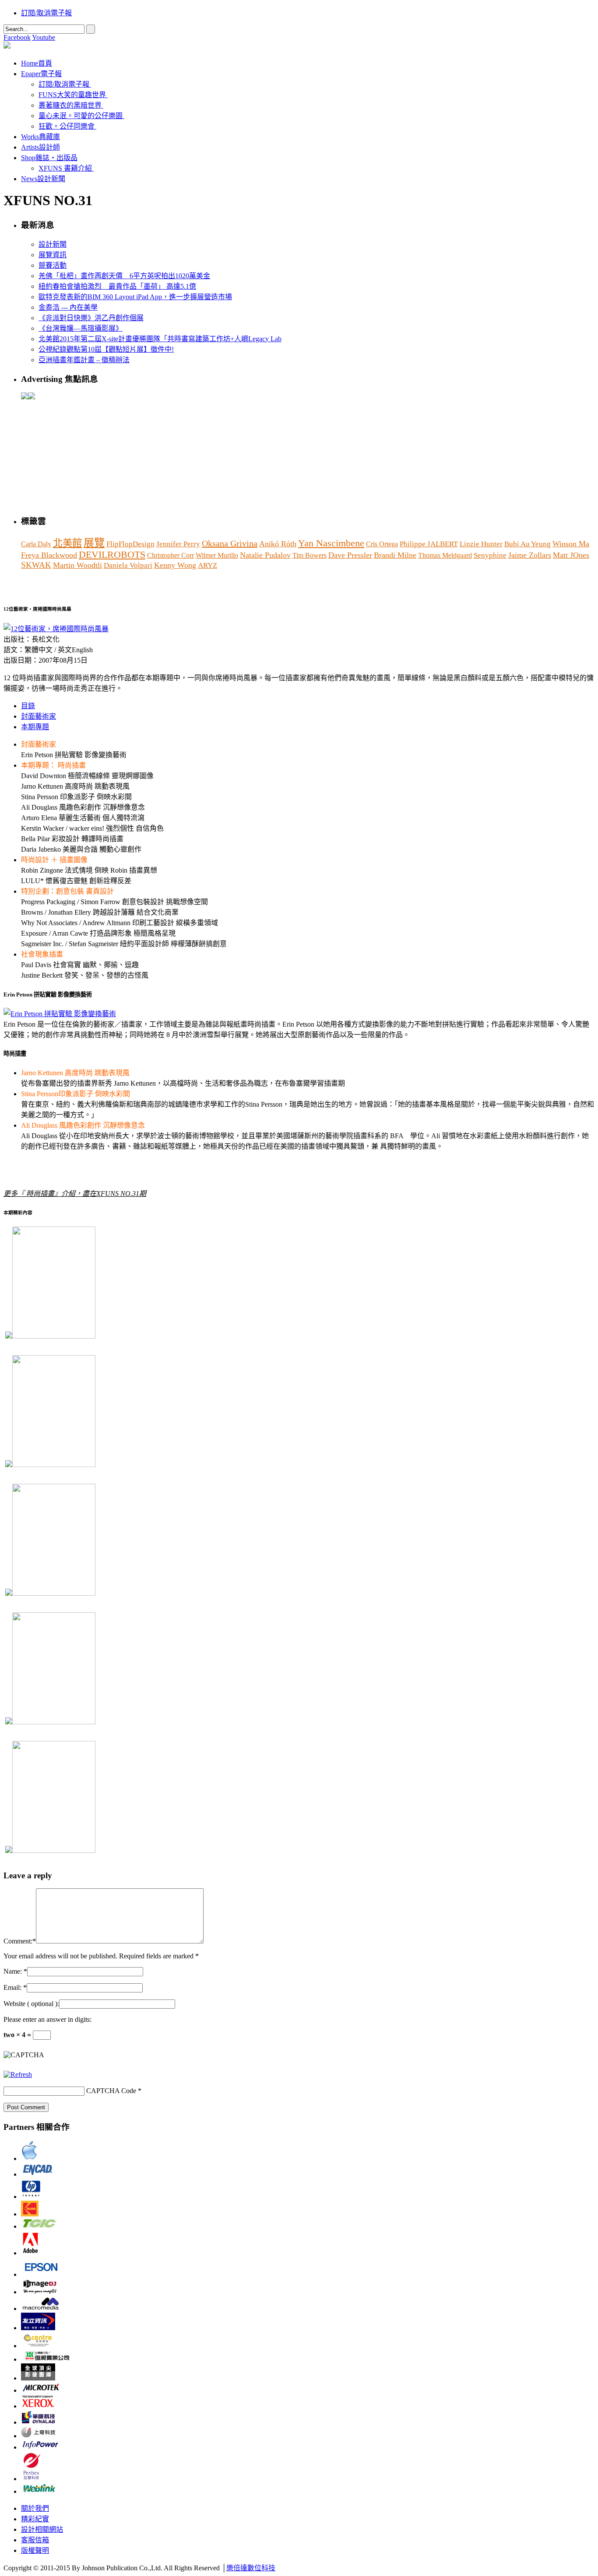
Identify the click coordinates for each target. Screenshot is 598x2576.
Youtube (44, 37)
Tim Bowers (310, 555)
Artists (40, 147)
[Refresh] (18, 2074)
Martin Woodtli (77, 565)
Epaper (41, 74)
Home (37, 63)
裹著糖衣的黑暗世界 (70, 105)
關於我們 (35, 2508)
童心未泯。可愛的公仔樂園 (81, 116)
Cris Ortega (382, 544)
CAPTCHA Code (111, 2091)
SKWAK (36, 565)
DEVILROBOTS (112, 555)
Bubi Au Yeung (528, 544)
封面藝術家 (39, 716)
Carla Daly (36, 544)
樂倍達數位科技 (251, 2568)
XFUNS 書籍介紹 (65, 168)
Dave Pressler (350, 555)
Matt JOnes (571, 555)
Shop (49, 158)
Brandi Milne (395, 555)
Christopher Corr (171, 555)
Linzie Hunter (481, 544)
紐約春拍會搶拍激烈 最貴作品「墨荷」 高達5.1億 (117, 286)
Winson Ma (571, 544)
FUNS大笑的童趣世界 (72, 95)
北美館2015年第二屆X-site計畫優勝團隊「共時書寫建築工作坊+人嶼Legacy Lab (160, 339)
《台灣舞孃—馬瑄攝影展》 (81, 328)
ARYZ (208, 565)
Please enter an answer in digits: (47, 2019)
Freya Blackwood (49, 555)
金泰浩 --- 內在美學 (68, 307)
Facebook (17, 37)
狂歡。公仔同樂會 (67, 126)
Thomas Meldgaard (445, 555)
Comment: (18, 1941)
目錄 (28, 706)
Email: (12, 1987)
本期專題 (35, 727)
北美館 (67, 543)
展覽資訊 (53, 255)
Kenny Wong (175, 565)
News (43, 179)
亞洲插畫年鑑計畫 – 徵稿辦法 (84, 360)
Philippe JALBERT (429, 544)
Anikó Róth (278, 544)
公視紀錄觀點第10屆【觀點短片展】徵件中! (106, 349)
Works (40, 137)
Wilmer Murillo (217, 555)
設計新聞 (53, 244)
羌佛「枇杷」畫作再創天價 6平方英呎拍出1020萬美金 (124, 276)
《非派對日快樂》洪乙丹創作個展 (91, 318)
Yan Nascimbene (331, 543)
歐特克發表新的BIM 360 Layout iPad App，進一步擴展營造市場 (135, 297)
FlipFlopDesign (130, 544)
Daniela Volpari (128, 565)
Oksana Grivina (230, 543)
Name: (13, 1971)
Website (31, 2004)
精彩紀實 (35, 2519)
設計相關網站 (42, 2529)
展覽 (94, 543)
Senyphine (490, 555)
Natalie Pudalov (265, 555)
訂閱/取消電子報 (46, 13)
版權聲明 (35, 2550)
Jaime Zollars (530, 555)
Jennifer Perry (178, 544)
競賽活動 (53, 265)
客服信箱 (35, 2540)
